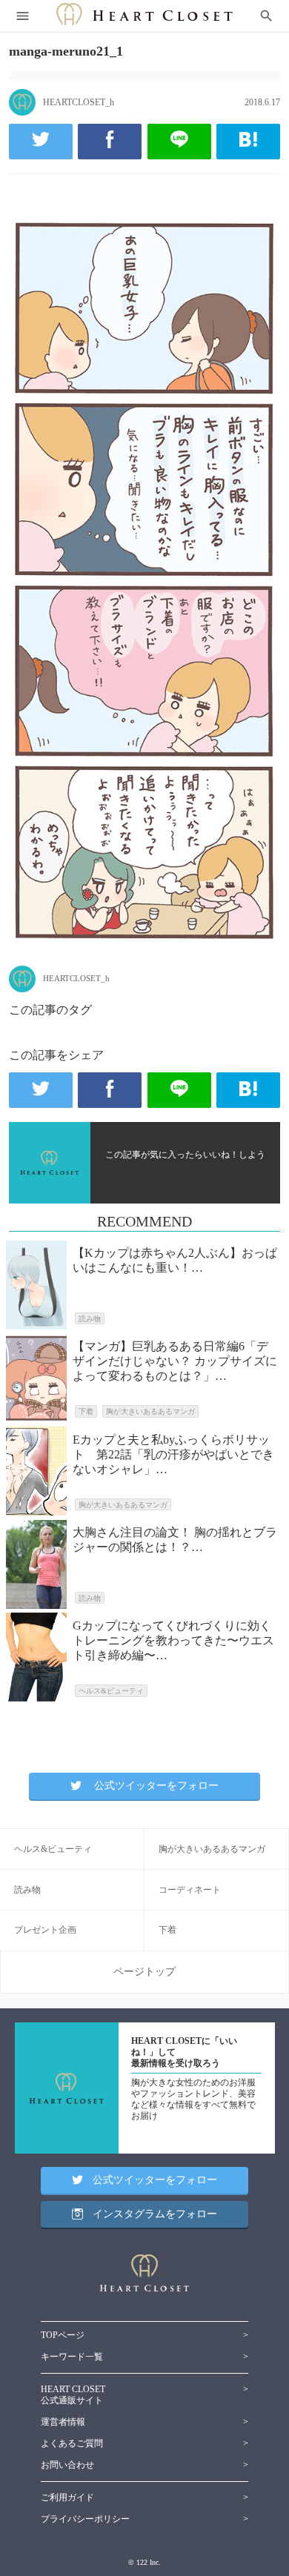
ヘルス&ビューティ (53, 1849)
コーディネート (190, 1890)
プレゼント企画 (45, 1930)
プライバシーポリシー (85, 2519)
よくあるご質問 (72, 2443)
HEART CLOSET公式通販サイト (73, 2395)
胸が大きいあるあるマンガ (212, 1849)
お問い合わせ (67, 2465)
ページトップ (144, 1972)
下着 (167, 1930)
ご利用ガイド (67, 2497)
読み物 (27, 1890)
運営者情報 (63, 2422)
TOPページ (63, 2335)
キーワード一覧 (72, 2357)
